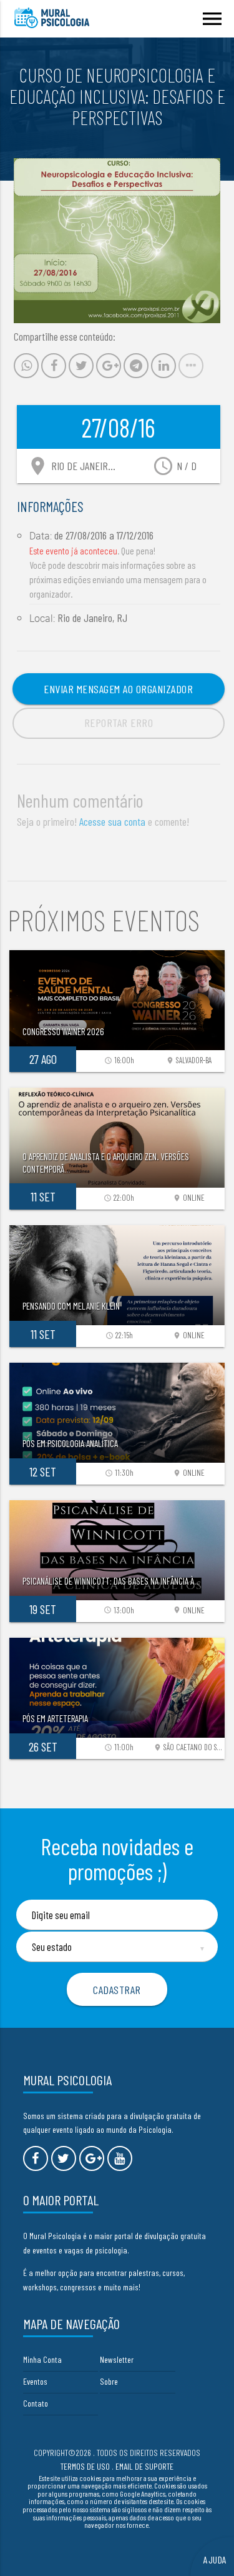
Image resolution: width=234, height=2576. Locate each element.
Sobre (109, 2381)
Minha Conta (42, 2359)
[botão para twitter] (64, 2158)
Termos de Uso (85, 2466)
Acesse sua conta (112, 821)
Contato (36, 2403)
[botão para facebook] (36, 2158)
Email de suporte (144, 2466)
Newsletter (117, 2359)
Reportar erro (119, 723)
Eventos (35, 2381)
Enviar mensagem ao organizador (118, 689)
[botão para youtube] (120, 2158)
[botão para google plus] (92, 2158)
